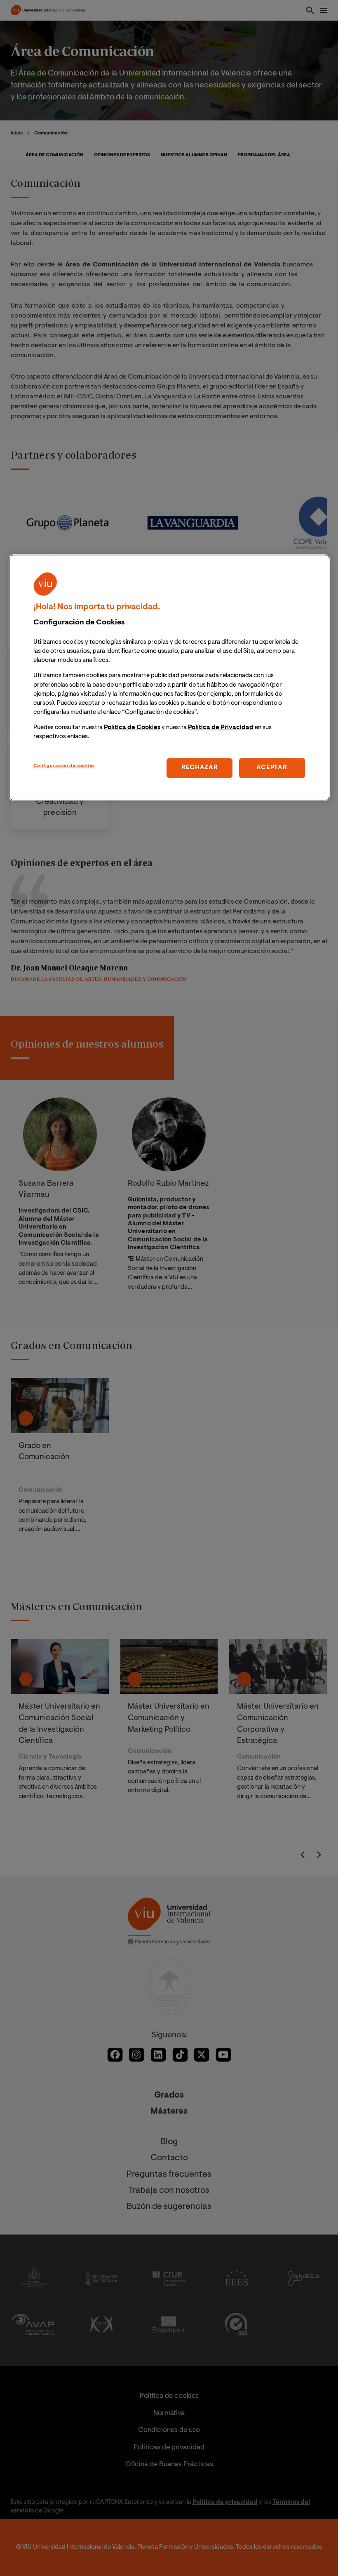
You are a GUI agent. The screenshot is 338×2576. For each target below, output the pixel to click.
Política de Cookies (132, 728)
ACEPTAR (272, 768)
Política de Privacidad (221, 728)
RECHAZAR (200, 768)
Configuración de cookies (64, 766)
